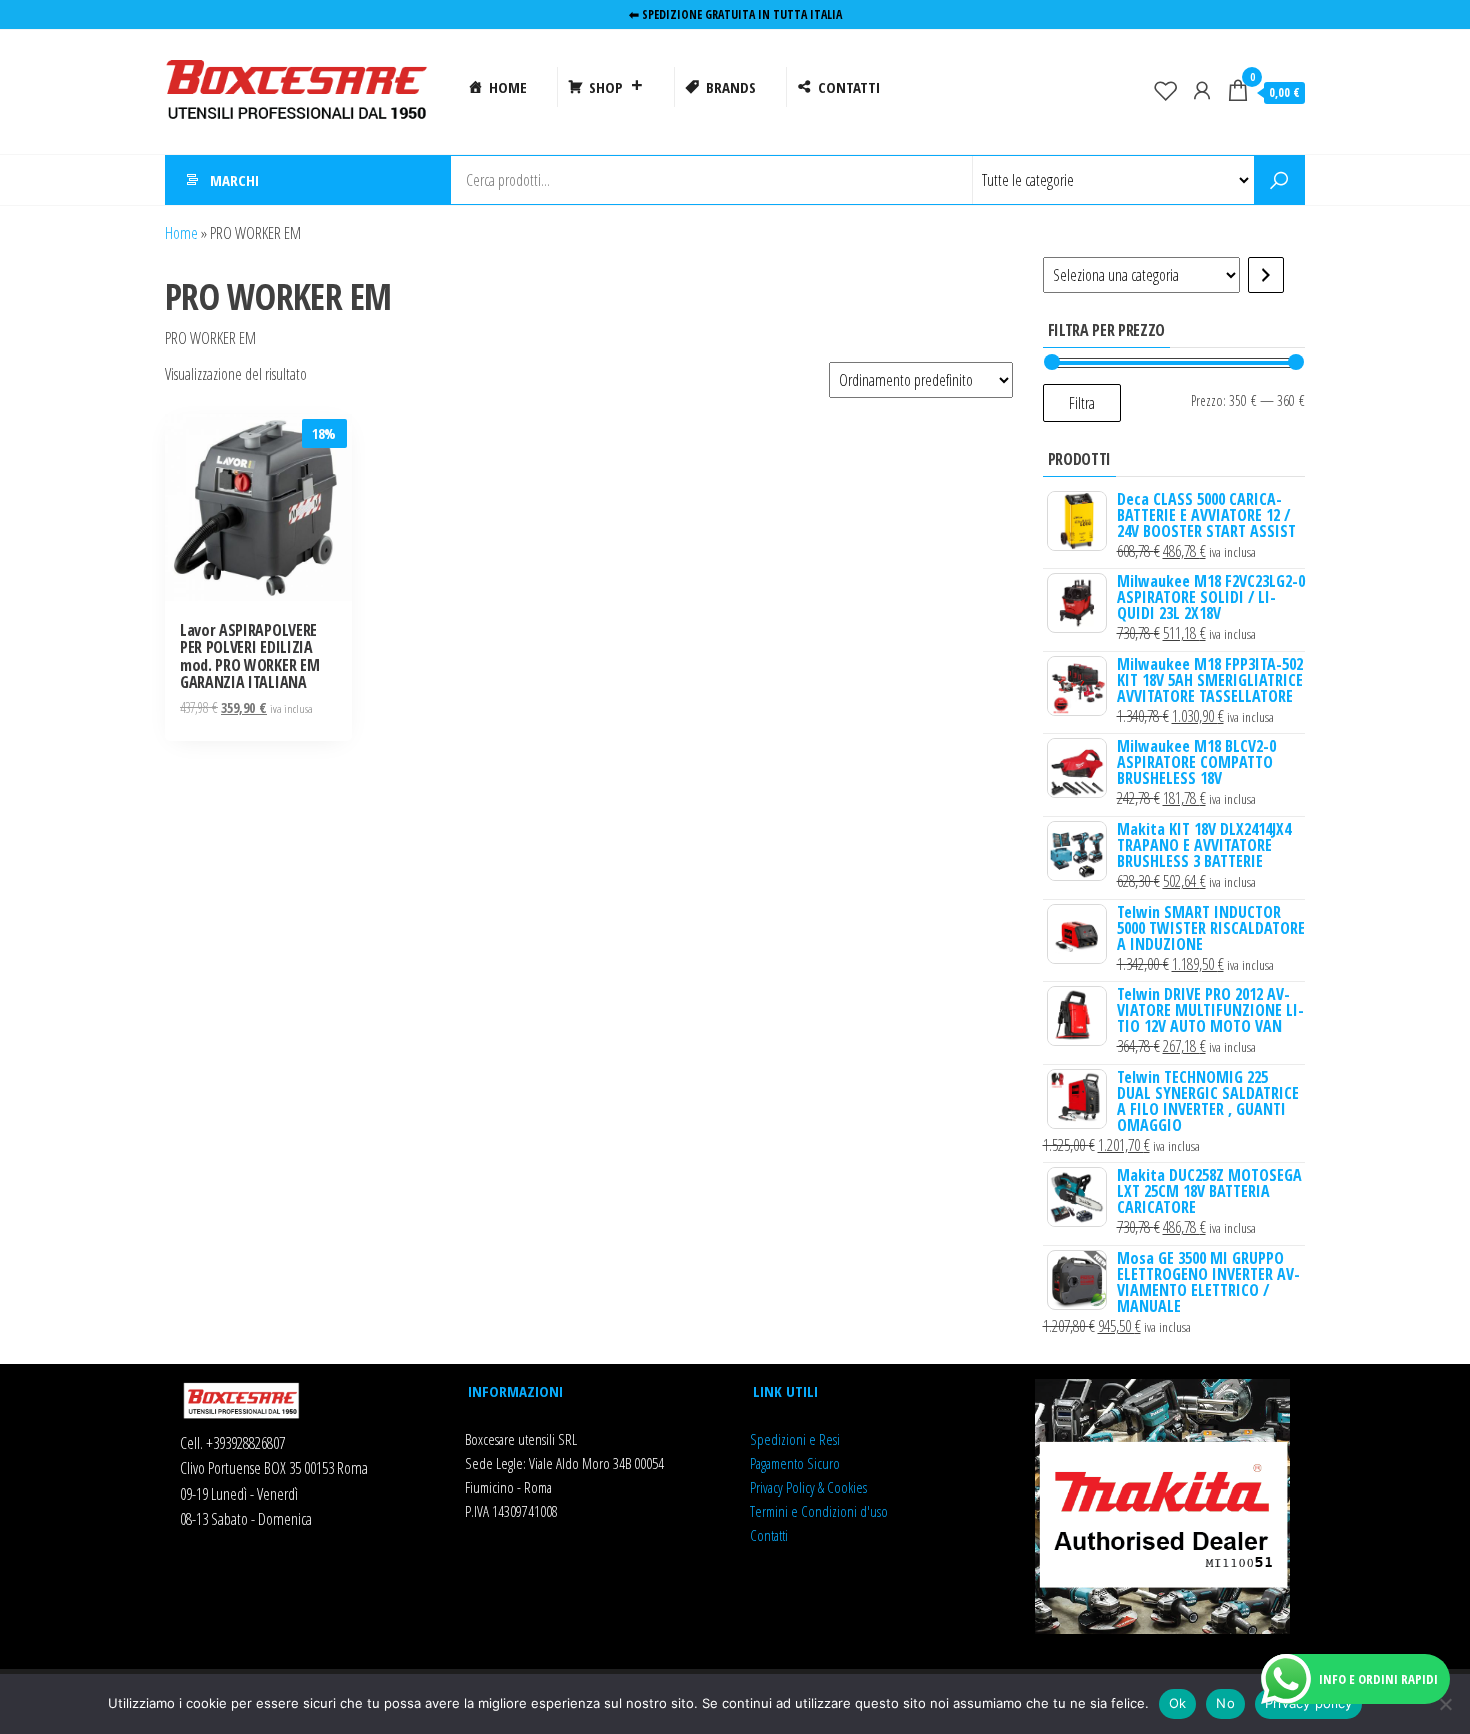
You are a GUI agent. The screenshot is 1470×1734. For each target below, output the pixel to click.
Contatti (769, 1535)
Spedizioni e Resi (795, 1439)
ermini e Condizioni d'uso (821, 1511)
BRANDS (731, 87)
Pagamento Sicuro (795, 1463)
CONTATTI (849, 87)
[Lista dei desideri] (1166, 90)
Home (181, 233)
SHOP (606, 87)
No (1225, 1703)
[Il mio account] (1202, 90)
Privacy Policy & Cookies (808, 1487)
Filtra (1082, 403)
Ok (1178, 1703)
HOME (508, 87)
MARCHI (234, 180)
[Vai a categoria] (1266, 275)
